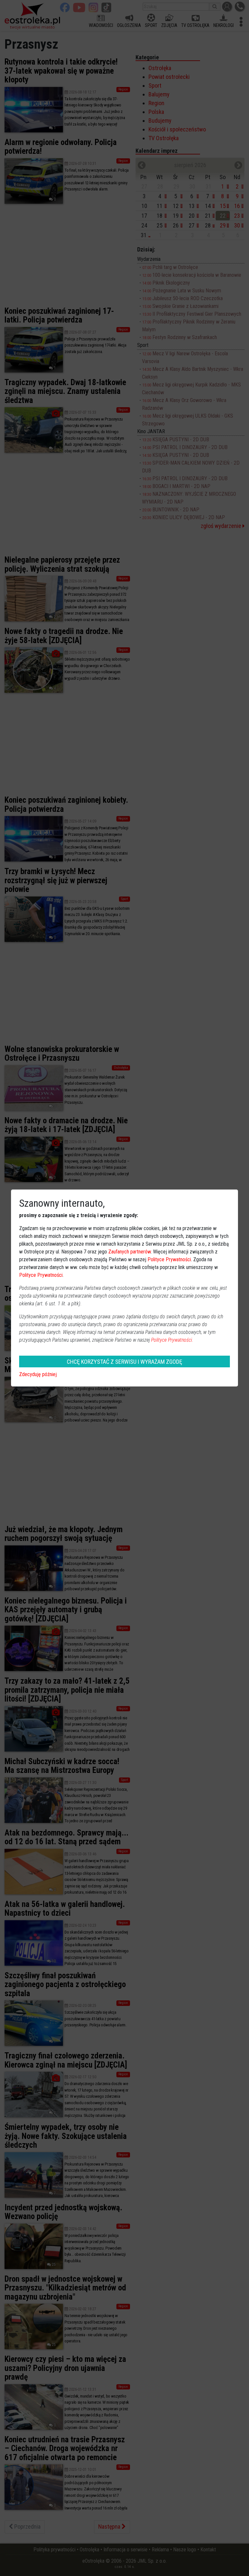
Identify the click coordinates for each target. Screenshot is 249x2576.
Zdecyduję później (38, 1374)
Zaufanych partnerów (130, 1252)
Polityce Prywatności (169, 1259)
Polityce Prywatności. (172, 1340)
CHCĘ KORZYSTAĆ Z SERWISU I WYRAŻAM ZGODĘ (124, 1362)
